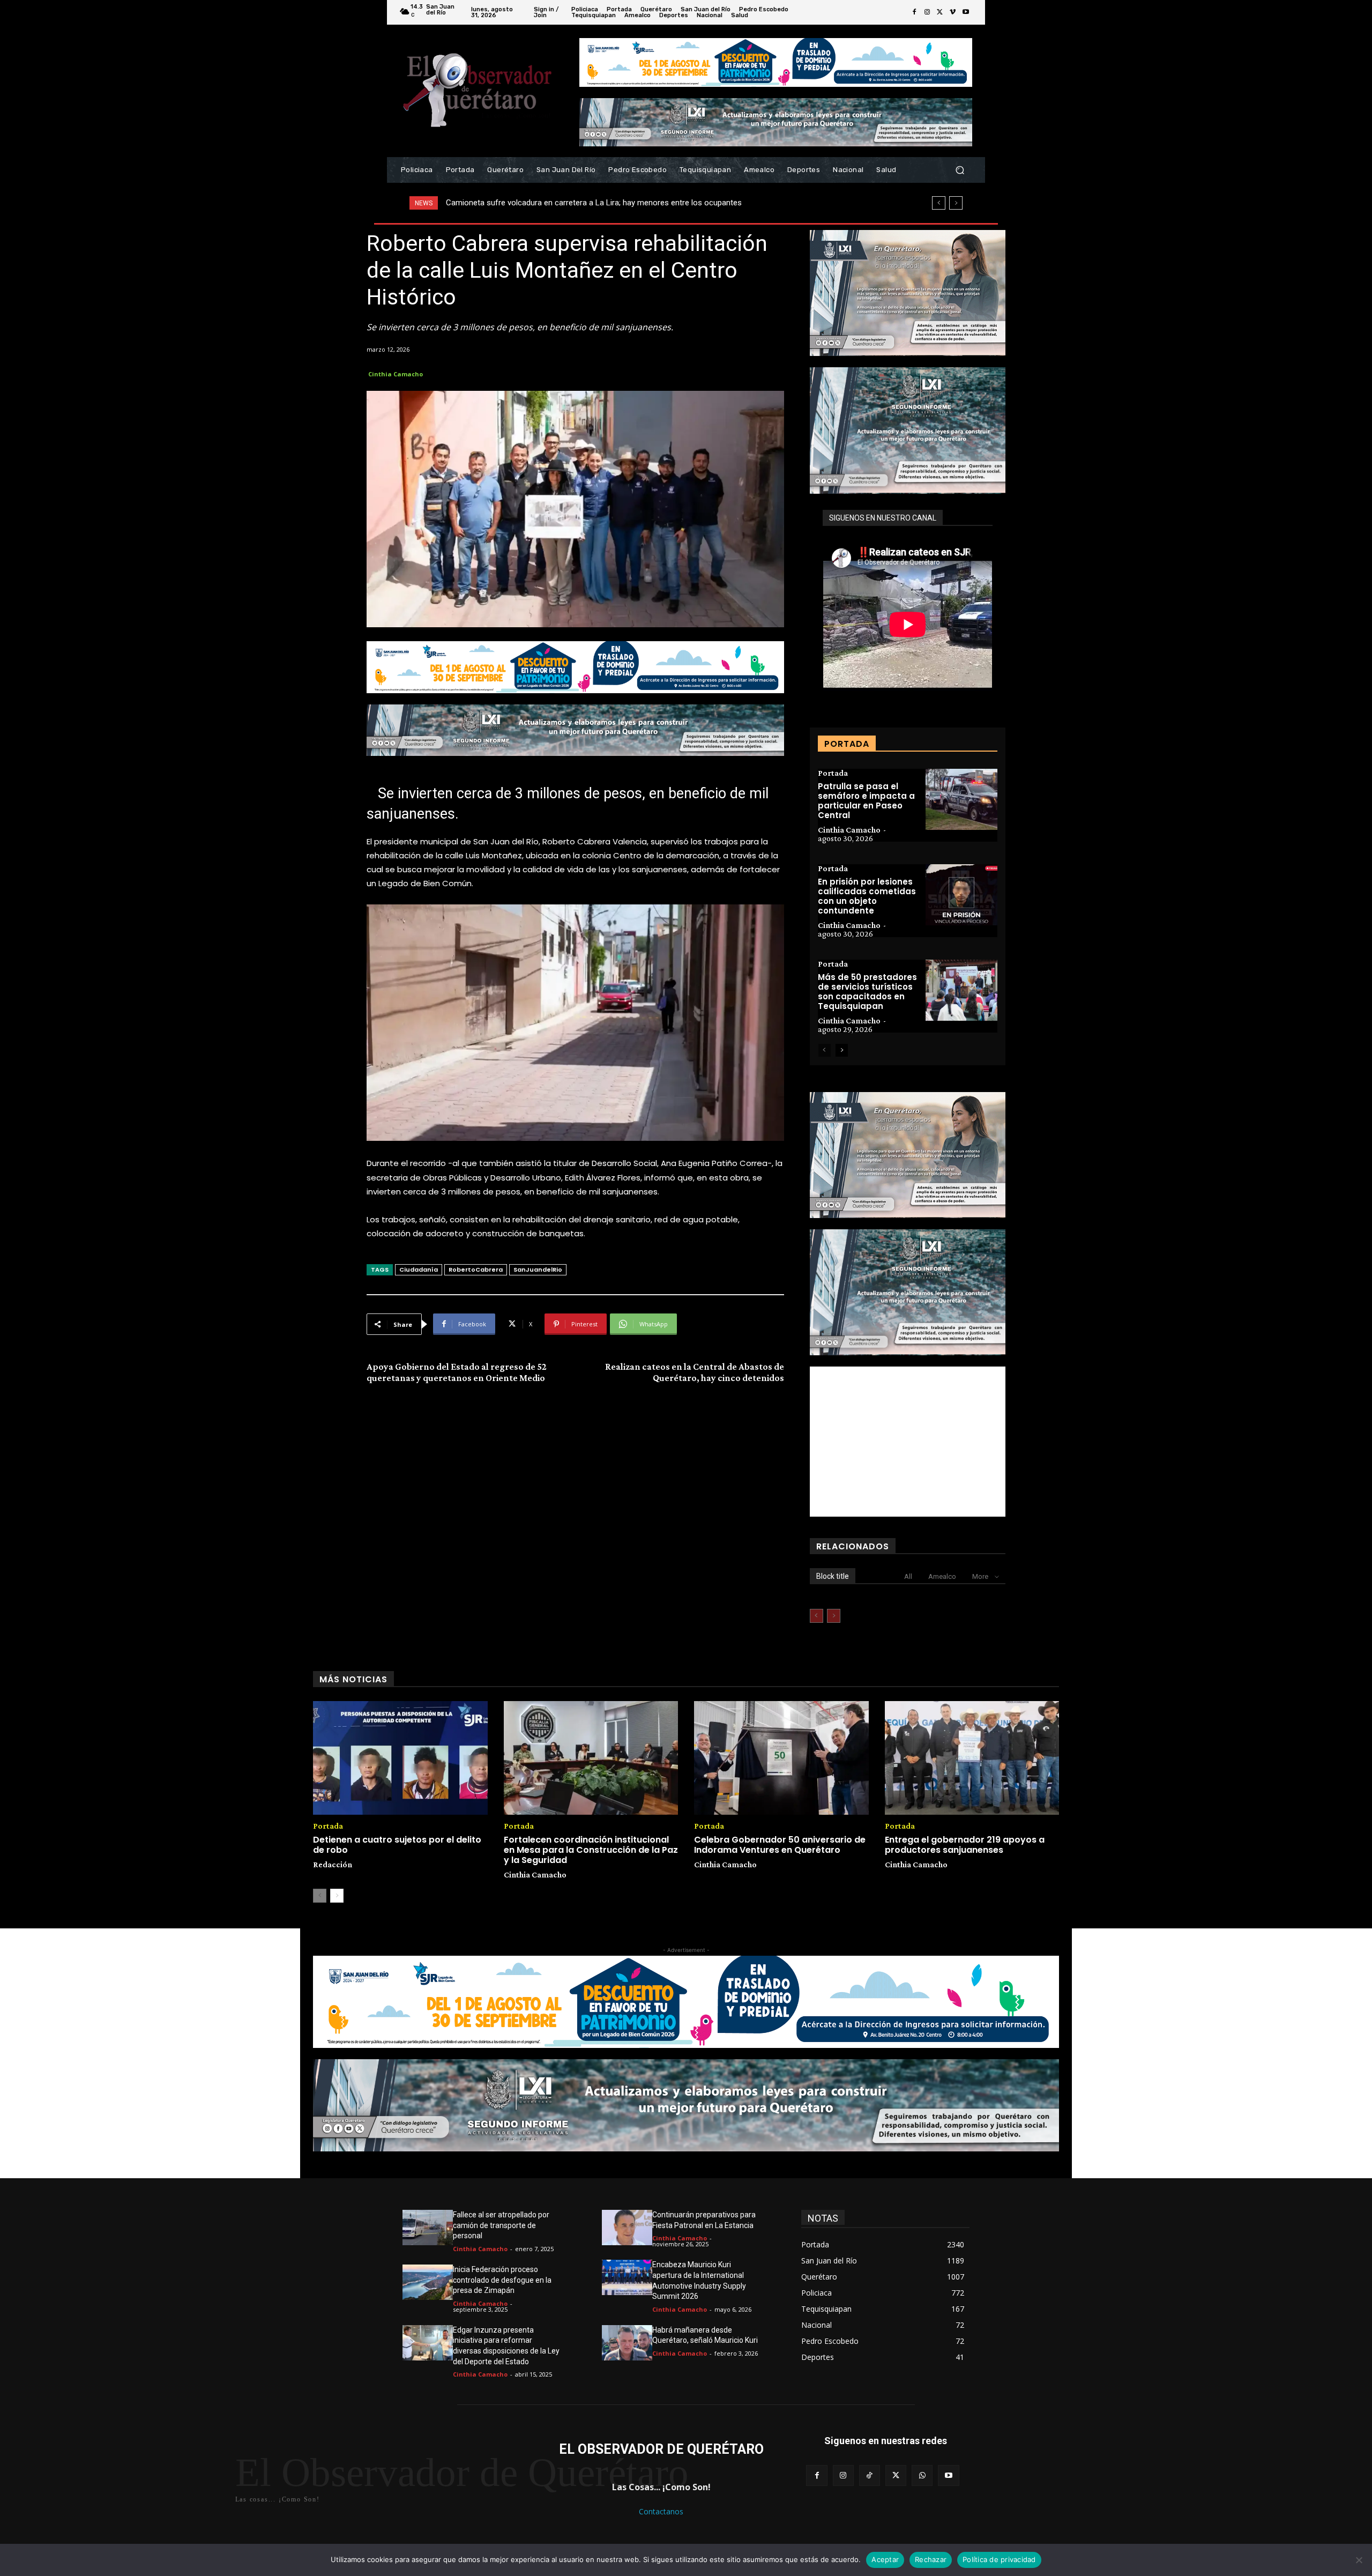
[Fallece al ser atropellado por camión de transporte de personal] (428, 2228)
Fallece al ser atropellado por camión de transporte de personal (501, 2225)
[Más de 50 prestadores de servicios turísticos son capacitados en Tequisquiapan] (961, 990)
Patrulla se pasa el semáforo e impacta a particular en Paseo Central (866, 801)
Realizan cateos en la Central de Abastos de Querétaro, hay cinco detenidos (695, 1372)
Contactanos (661, 2511)
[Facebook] (914, 12)
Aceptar (885, 2559)
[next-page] (842, 1050)
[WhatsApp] (922, 2475)
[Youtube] (966, 12)
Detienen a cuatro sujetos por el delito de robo (397, 1845)
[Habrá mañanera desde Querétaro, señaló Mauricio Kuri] (627, 2343)
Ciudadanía (419, 1270)
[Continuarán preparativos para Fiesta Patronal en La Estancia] (627, 2228)
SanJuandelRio (538, 1270)
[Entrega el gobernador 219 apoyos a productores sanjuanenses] (972, 1758)
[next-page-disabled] (834, 1616)
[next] (956, 203)
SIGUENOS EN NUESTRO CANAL (883, 518)
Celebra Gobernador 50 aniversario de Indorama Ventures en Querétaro (780, 1845)
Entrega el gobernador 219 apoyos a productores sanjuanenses (965, 1845)
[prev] (939, 203)
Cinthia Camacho (396, 374)
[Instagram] (927, 12)
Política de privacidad (999, 2559)
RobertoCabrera (476, 1270)
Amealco (942, 1576)
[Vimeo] (953, 12)
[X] (940, 12)
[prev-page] (825, 1050)
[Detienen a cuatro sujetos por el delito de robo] (400, 1758)
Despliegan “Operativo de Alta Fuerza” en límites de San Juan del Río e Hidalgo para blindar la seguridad (627, 203)
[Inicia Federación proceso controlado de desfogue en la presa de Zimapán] (428, 2282)
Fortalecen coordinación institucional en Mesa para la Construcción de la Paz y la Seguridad (591, 1850)
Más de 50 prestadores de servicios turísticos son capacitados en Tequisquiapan (867, 992)
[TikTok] (870, 2475)
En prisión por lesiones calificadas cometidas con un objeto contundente (867, 896)
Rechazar (931, 2559)
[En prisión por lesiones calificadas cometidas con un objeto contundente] (961, 895)
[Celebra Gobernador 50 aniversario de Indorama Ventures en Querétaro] (781, 1758)
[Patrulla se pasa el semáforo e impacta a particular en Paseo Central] (961, 799)
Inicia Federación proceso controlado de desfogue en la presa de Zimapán (502, 2280)
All (908, 1576)
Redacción (333, 1864)
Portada (833, 773)
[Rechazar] (1359, 2560)
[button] (960, 170)
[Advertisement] (908, 1442)
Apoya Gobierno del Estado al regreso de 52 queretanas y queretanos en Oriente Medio (457, 1372)
